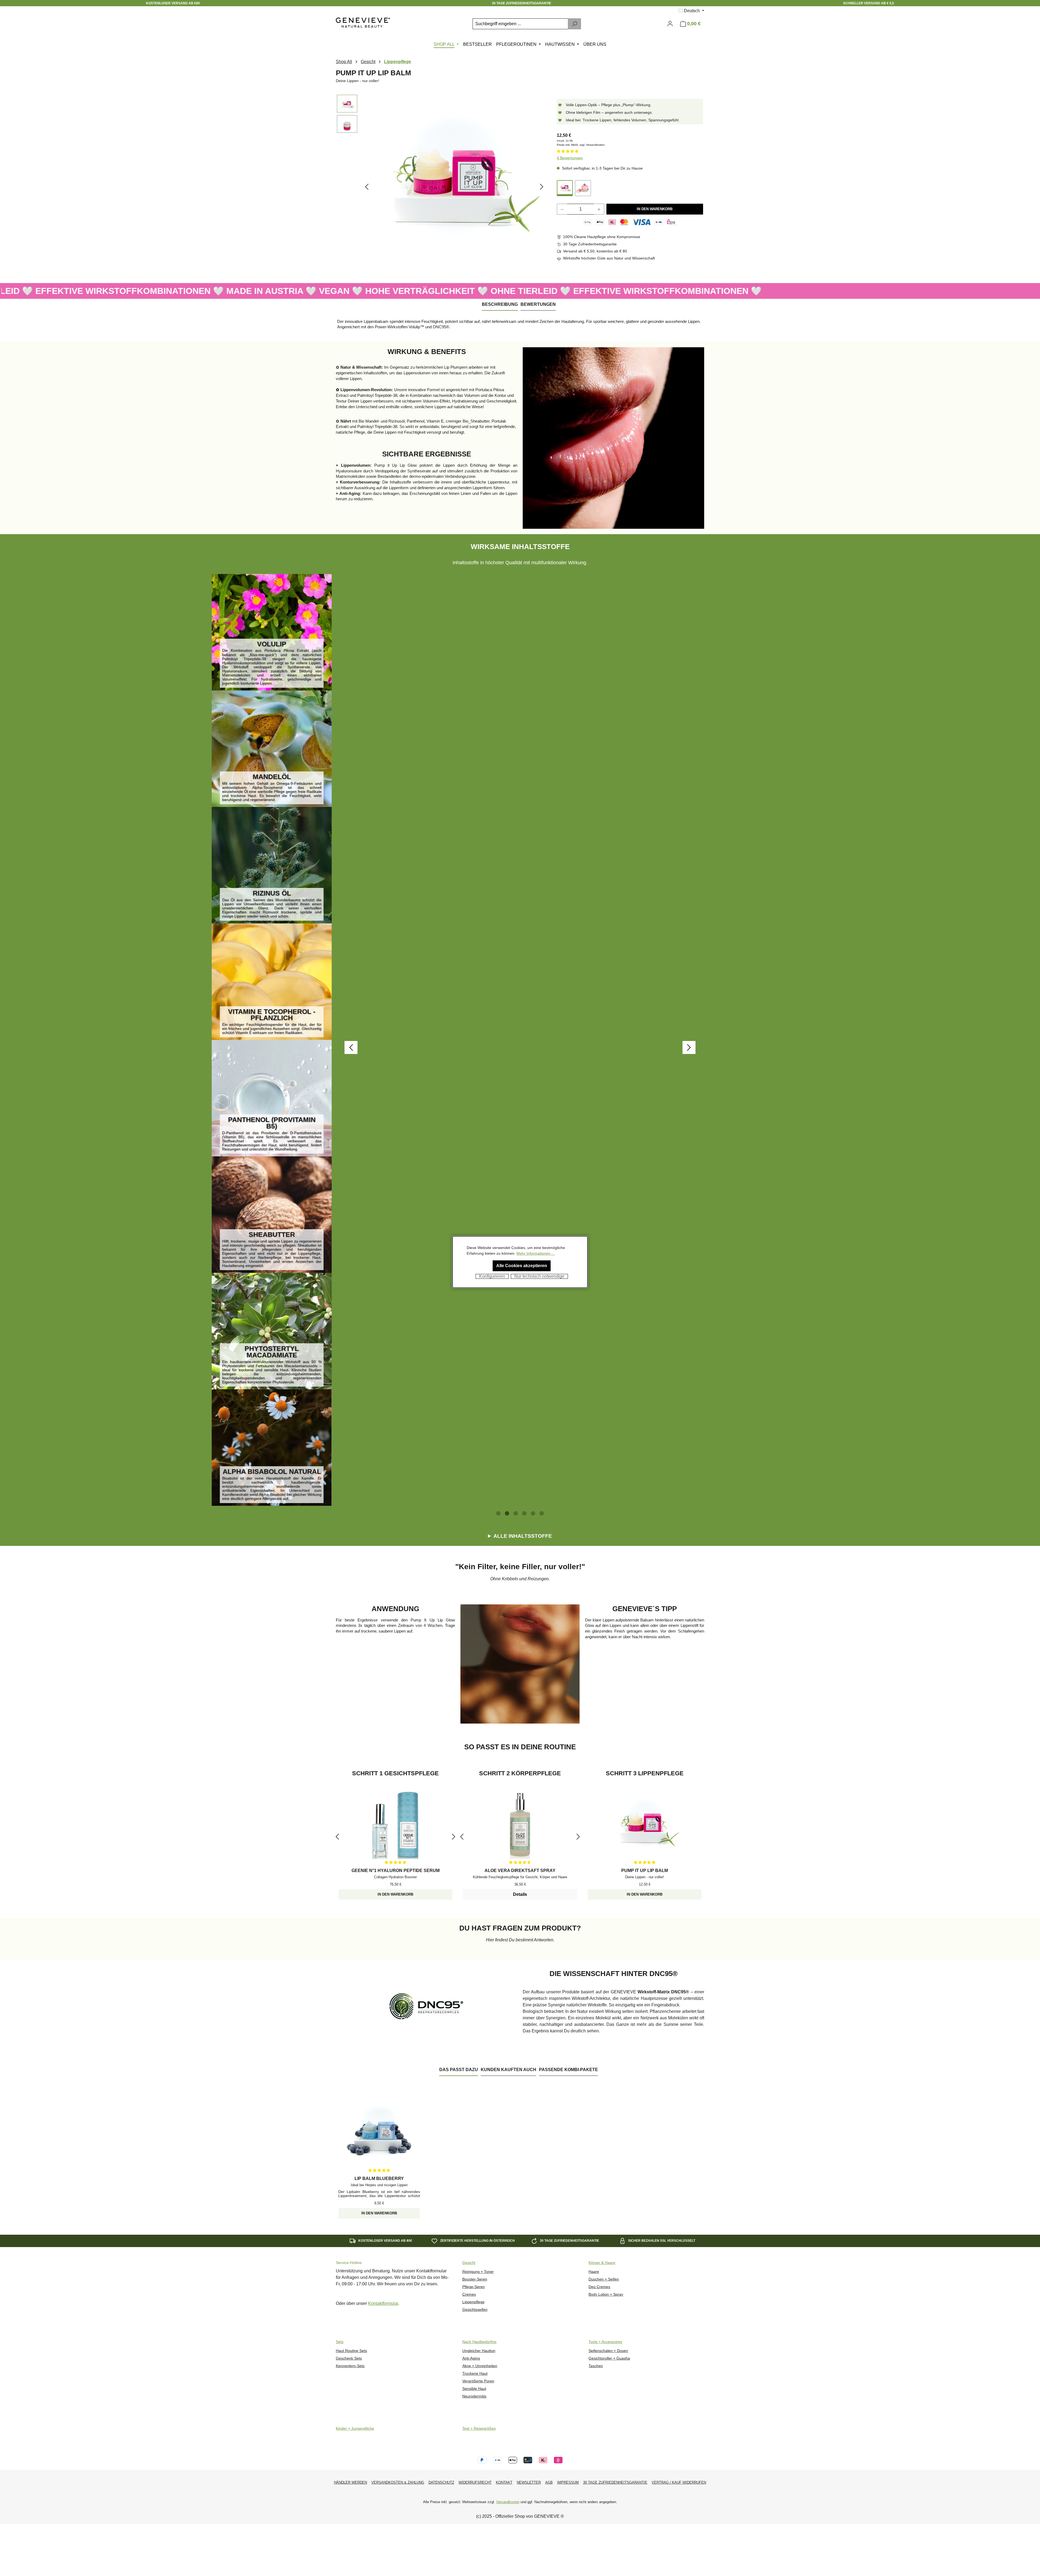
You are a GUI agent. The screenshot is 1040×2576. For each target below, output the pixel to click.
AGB (549, 2482)
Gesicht (469, 2263)
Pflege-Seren (474, 2287)
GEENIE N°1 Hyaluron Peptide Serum (396, 1870)
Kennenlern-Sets (350, 2366)
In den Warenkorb (655, 209)
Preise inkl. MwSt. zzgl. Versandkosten (581, 145)
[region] (441, 187)
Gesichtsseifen (475, 2310)
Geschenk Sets (349, 2358)
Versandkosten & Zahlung (398, 2482)
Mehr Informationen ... (536, 1253)
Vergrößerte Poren (478, 2381)
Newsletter (529, 2482)
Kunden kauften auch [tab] (508, 2070)
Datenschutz (441, 2482)
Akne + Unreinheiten (480, 2366)
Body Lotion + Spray (606, 2294)
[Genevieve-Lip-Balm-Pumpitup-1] (454, 178)
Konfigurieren (492, 1276)
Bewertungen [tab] (538, 304)
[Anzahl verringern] (562, 209)
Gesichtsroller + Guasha (609, 2358)
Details (520, 1894)
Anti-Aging (471, 2358)
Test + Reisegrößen (479, 2429)
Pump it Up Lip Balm (645, 1870)
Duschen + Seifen (604, 2279)
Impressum (568, 2482)
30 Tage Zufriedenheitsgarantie (615, 2482)
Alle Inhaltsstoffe (523, 1536)
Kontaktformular (383, 2303)
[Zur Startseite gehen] (363, 23)
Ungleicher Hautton (479, 2351)
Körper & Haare (602, 2263)
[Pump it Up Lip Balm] (565, 188)
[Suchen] (574, 24)
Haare (594, 2272)
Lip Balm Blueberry (379, 2178)
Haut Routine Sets (351, 2351)
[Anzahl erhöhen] (599, 209)
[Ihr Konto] (670, 24)
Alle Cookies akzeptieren (522, 1266)
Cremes (469, 2294)
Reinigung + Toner (478, 2272)
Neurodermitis (474, 2396)
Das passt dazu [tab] (459, 2070)
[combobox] (520, 24)
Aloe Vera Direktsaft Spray (520, 1870)
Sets (340, 2342)
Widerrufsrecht (475, 2482)
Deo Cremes (599, 2287)
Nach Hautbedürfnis (479, 2342)
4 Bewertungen (570, 158)
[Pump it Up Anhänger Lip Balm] (583, 188)
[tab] (500, 305)
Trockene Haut (475, 2374)
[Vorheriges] (367, 187)
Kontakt (504, 2482)
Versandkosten (508, 2502)
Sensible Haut (474, 2389)
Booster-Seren (475, 2279)
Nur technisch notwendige (539, 1276)
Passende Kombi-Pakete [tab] (568, 2070)
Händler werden (350, 2482)
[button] (498, 1513)
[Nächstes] (542, 187)
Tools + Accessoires (605, 2342)
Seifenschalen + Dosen (608, 2351)
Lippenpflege (473, 2302)
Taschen (596, 2366)
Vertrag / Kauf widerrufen (679, 2482)
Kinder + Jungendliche (355, 2429)
